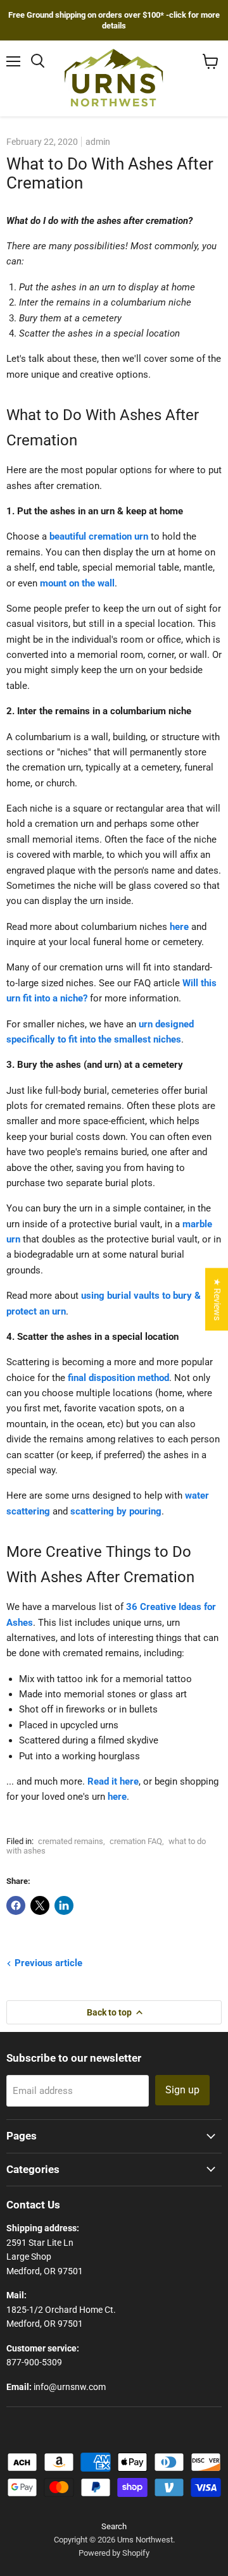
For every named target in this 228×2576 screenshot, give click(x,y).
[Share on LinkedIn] (64, 1905)
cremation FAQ (136, 1841)
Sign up (182, 2090)
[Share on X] (40, 1905)
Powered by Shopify (114, 2553)
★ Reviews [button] (217, 1299)
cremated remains (71, 1841)
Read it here (113, 1781)
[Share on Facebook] (16, 1905)
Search (114, 2526)
